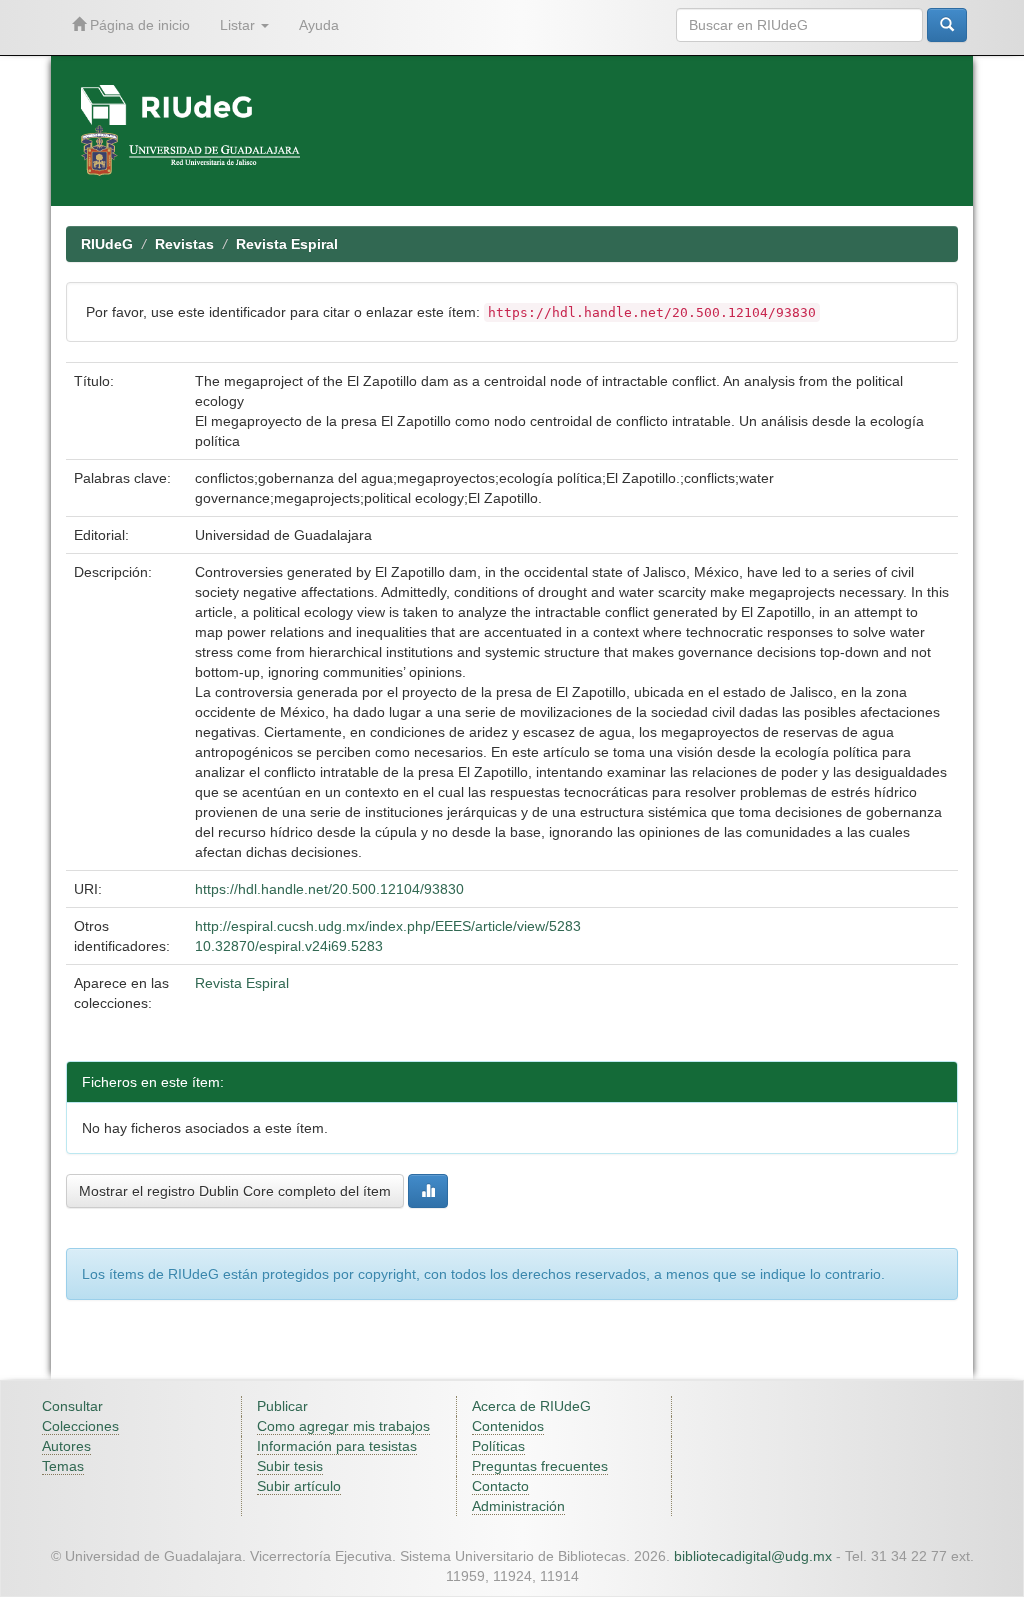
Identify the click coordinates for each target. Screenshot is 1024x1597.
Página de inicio (138, 25)
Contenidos (508, 1426)
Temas (63, 1466)
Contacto (500, 1486)
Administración (518, 1506)
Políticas (498, 1446)
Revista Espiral (287, 244)
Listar (239, 25)
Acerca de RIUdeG (531, 1406)
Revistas (184, 244)
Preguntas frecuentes (540, 1466)
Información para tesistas (337, 1446)
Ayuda (319, 25)
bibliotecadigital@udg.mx (753, 1556)
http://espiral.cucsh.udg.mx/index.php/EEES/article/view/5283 (388, 926)
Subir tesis (290, 1466)
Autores (66, 1446)
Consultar (72, 1406)
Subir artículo (299, 1486)
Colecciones (80, 1426)
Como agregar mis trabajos (343, 1426)
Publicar (282, 1406)
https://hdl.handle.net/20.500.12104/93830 (329, 889)
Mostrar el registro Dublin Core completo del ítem (235, 1191)
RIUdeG (107, 244)
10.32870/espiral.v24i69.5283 (289, 946)
